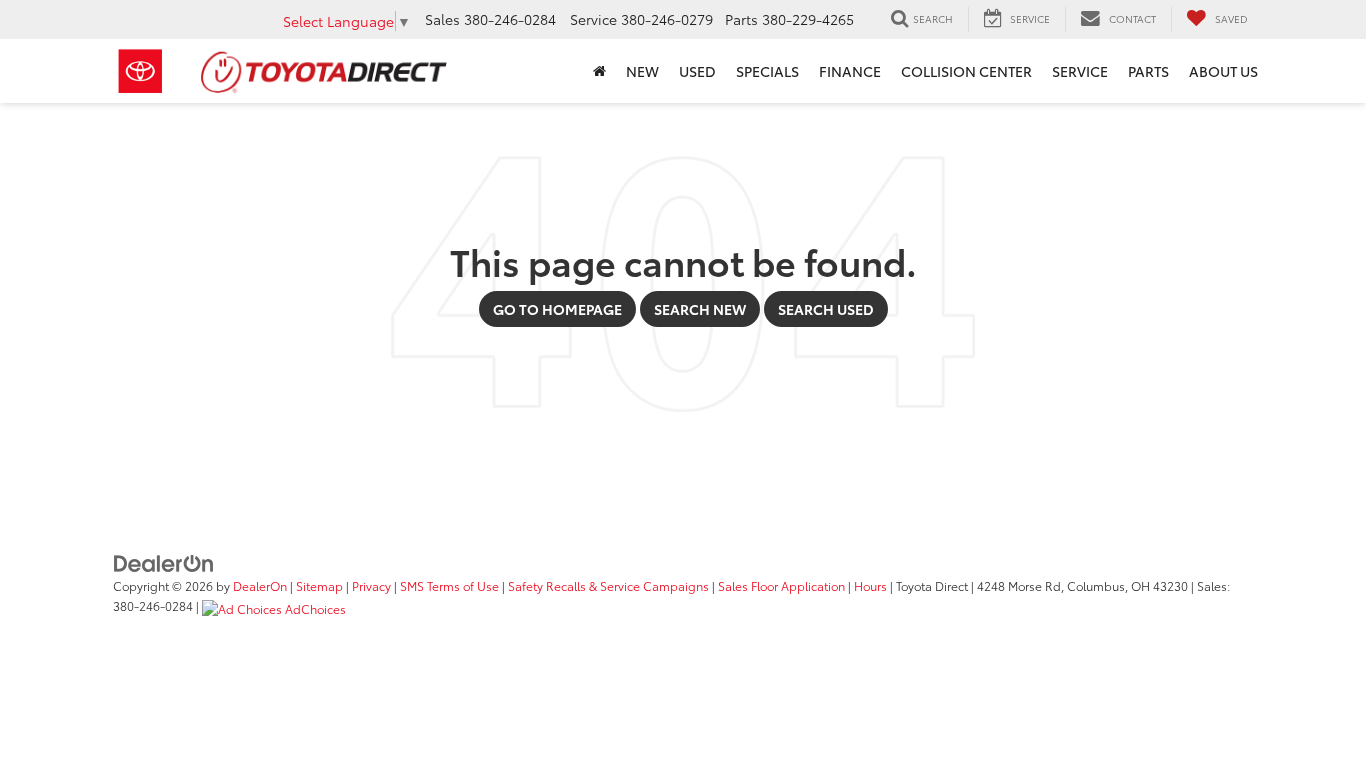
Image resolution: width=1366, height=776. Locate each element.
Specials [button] (767, 71)
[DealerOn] (164, 562)
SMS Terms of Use (449, 585)
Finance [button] (850, 71)
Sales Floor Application (781, 585)
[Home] (599, 71)
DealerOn (260, 585)
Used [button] (697, 71)
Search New (700, 309)
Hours (870, 585)
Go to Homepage (557, 309)
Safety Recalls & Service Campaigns (608, 585)
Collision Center (966, 71)
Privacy (371, 585)
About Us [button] (1223, 71)
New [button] (642, 71)
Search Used (826, 309)
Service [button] (1080, 71)
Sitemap (319, 585)
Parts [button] (1148, 71)
